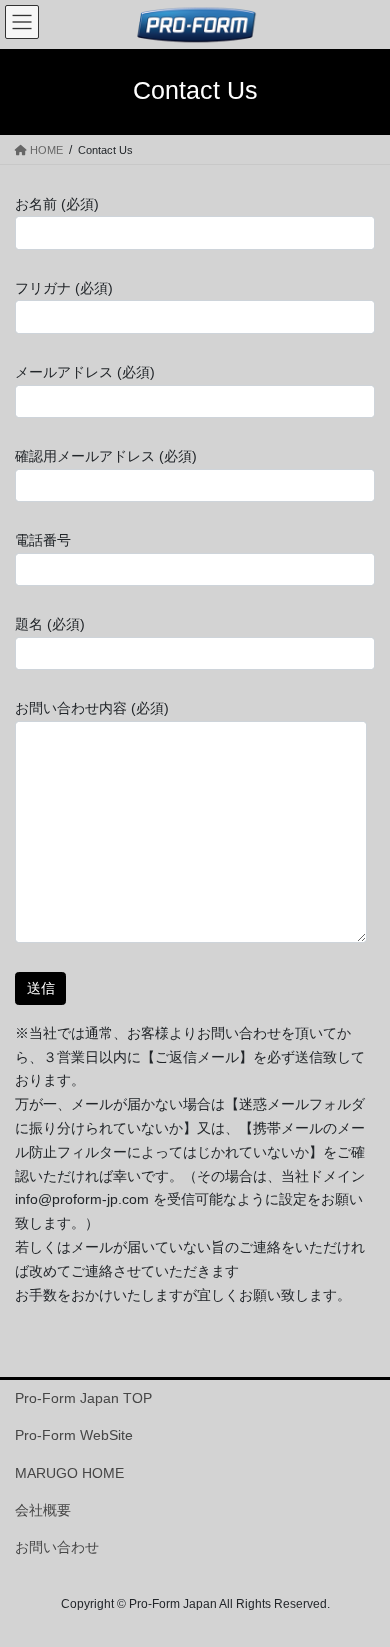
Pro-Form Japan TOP (83, 1398)
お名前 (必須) (57, 204)
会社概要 (43, 1510)
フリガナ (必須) (64, 288)
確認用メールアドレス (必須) (106, 456)
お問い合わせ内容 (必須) (92, 708)
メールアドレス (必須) (85, 372)
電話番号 (43, 540)
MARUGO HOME (69, 1473)
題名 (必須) (50, 624)
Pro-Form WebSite (74, 1435)
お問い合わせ (57, 1547)
